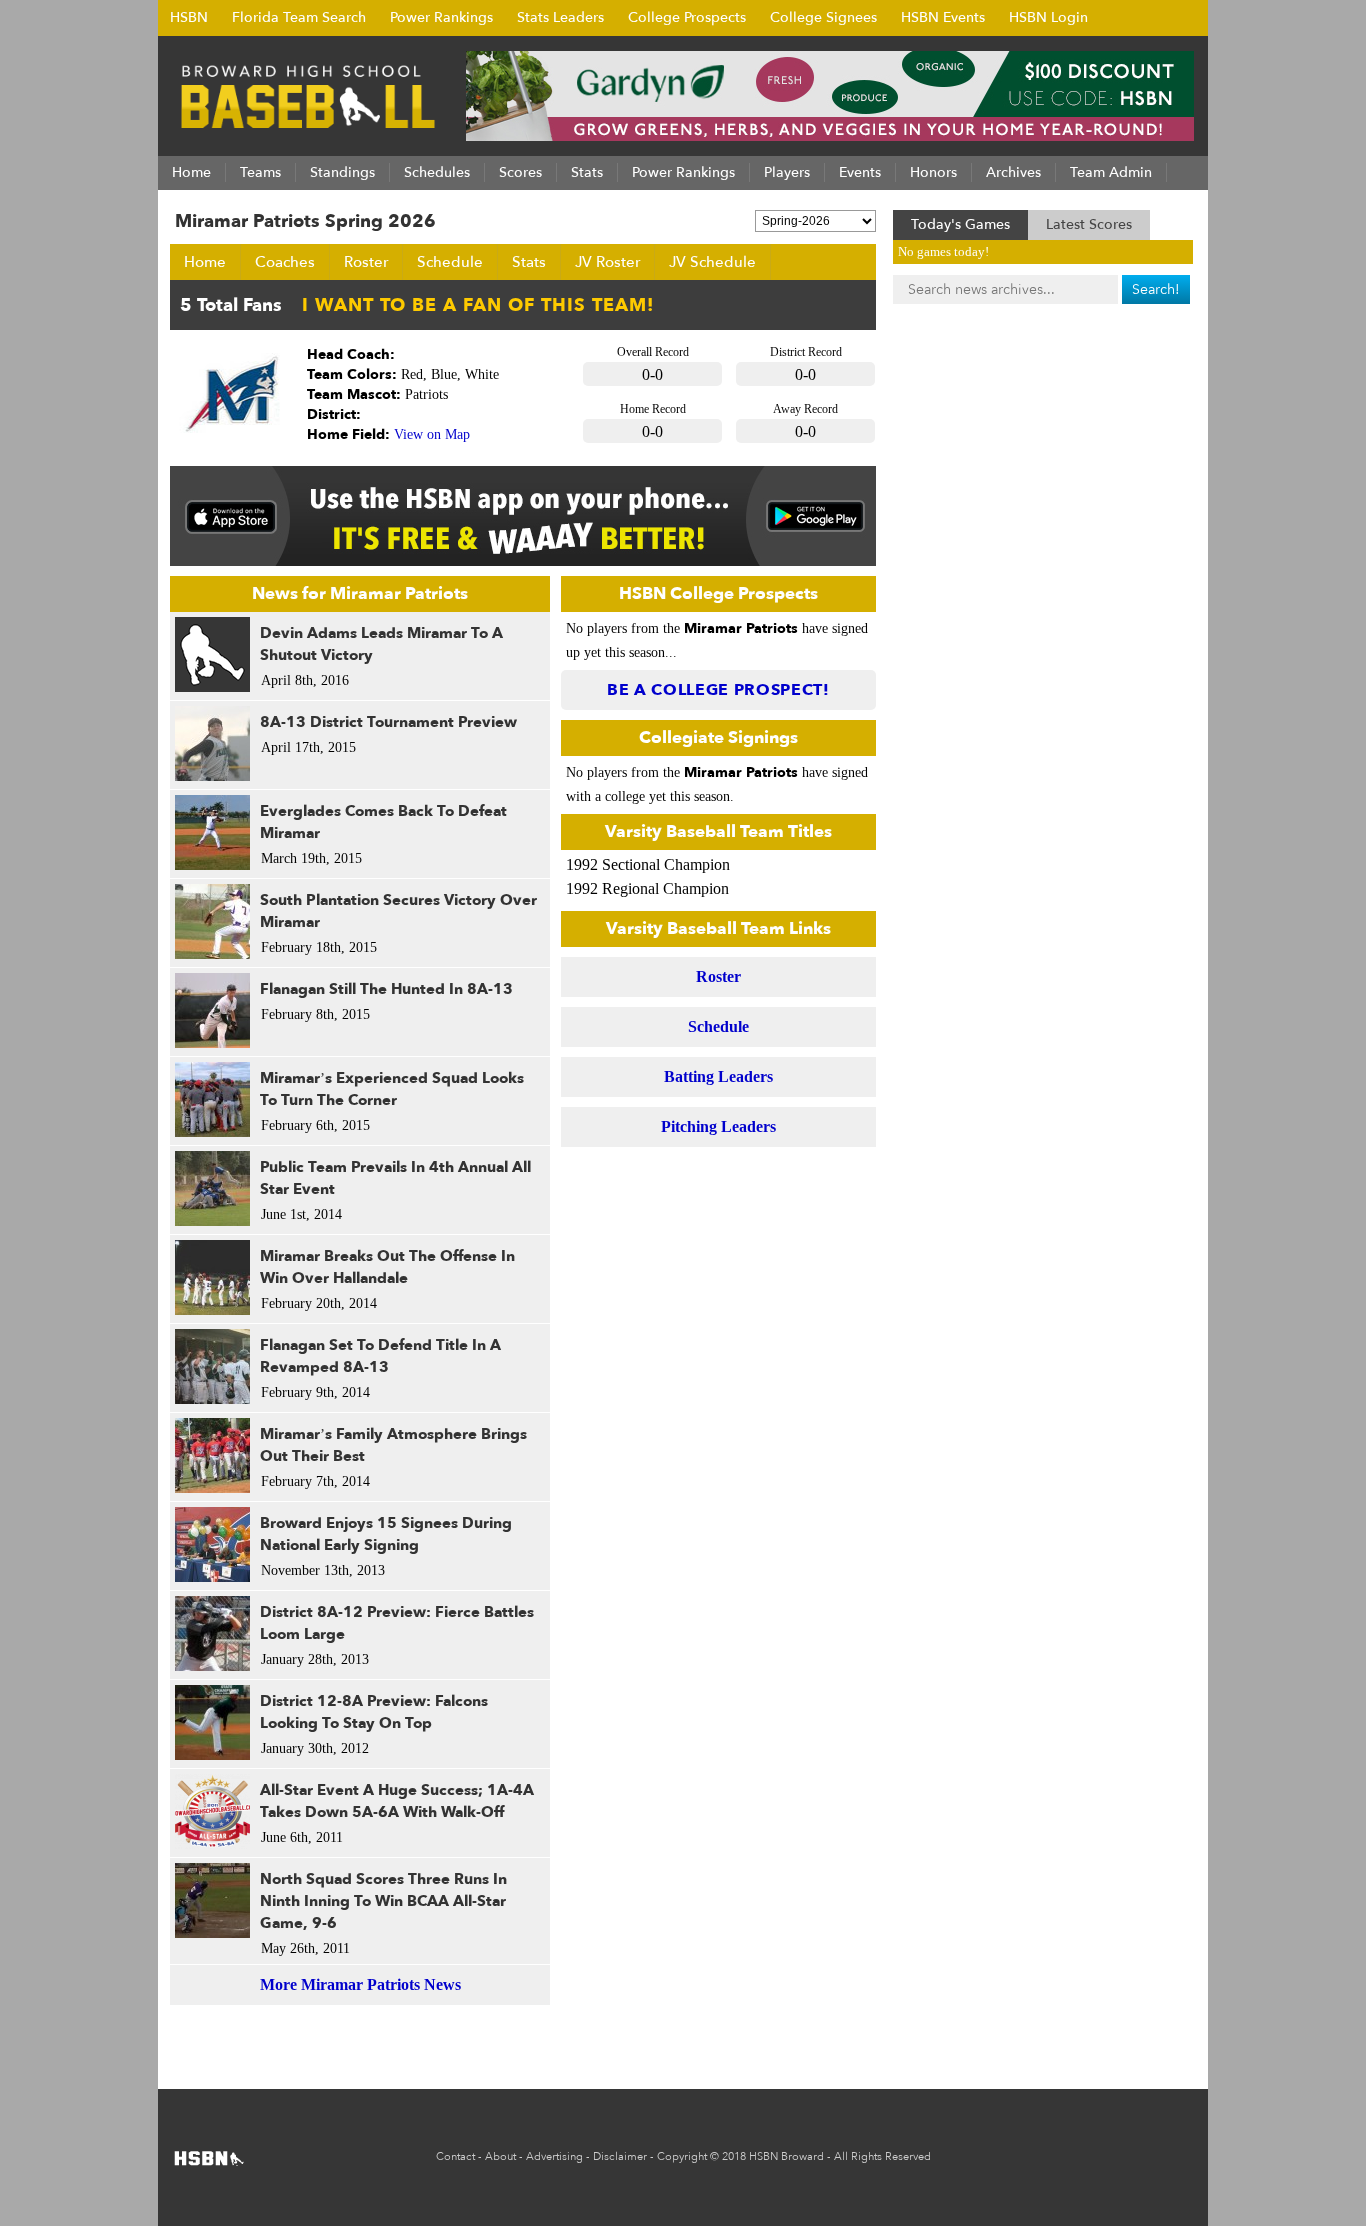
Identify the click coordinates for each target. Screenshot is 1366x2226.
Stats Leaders (560, 17)
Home (205, 262)
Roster (366, 262)
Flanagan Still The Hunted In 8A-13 (386, 989)
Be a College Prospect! (718, 690)
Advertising (554, 2156)
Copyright (682, 2156)
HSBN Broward (786, 2156)
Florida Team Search (299, 17)
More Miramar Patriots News (360, 1984)
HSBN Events (943, 17)
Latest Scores (1089, 224)
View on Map (432, 434)
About (500, 2156)
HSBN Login (1048, 17)
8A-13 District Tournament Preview (388, 722)
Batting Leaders (718, 1076)
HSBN (189, 17)
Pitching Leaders (718, 1126)
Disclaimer (620, 2156)
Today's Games (960, 224)
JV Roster (607, 262)
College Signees (823, 17)
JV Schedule (712, 262)
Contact (455, 2156)
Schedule (450, 262)
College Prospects (687, 17)
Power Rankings (441, 17)
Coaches (285, 262)
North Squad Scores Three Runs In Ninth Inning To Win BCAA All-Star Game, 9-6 (383, 1901)
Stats (529, 262)
